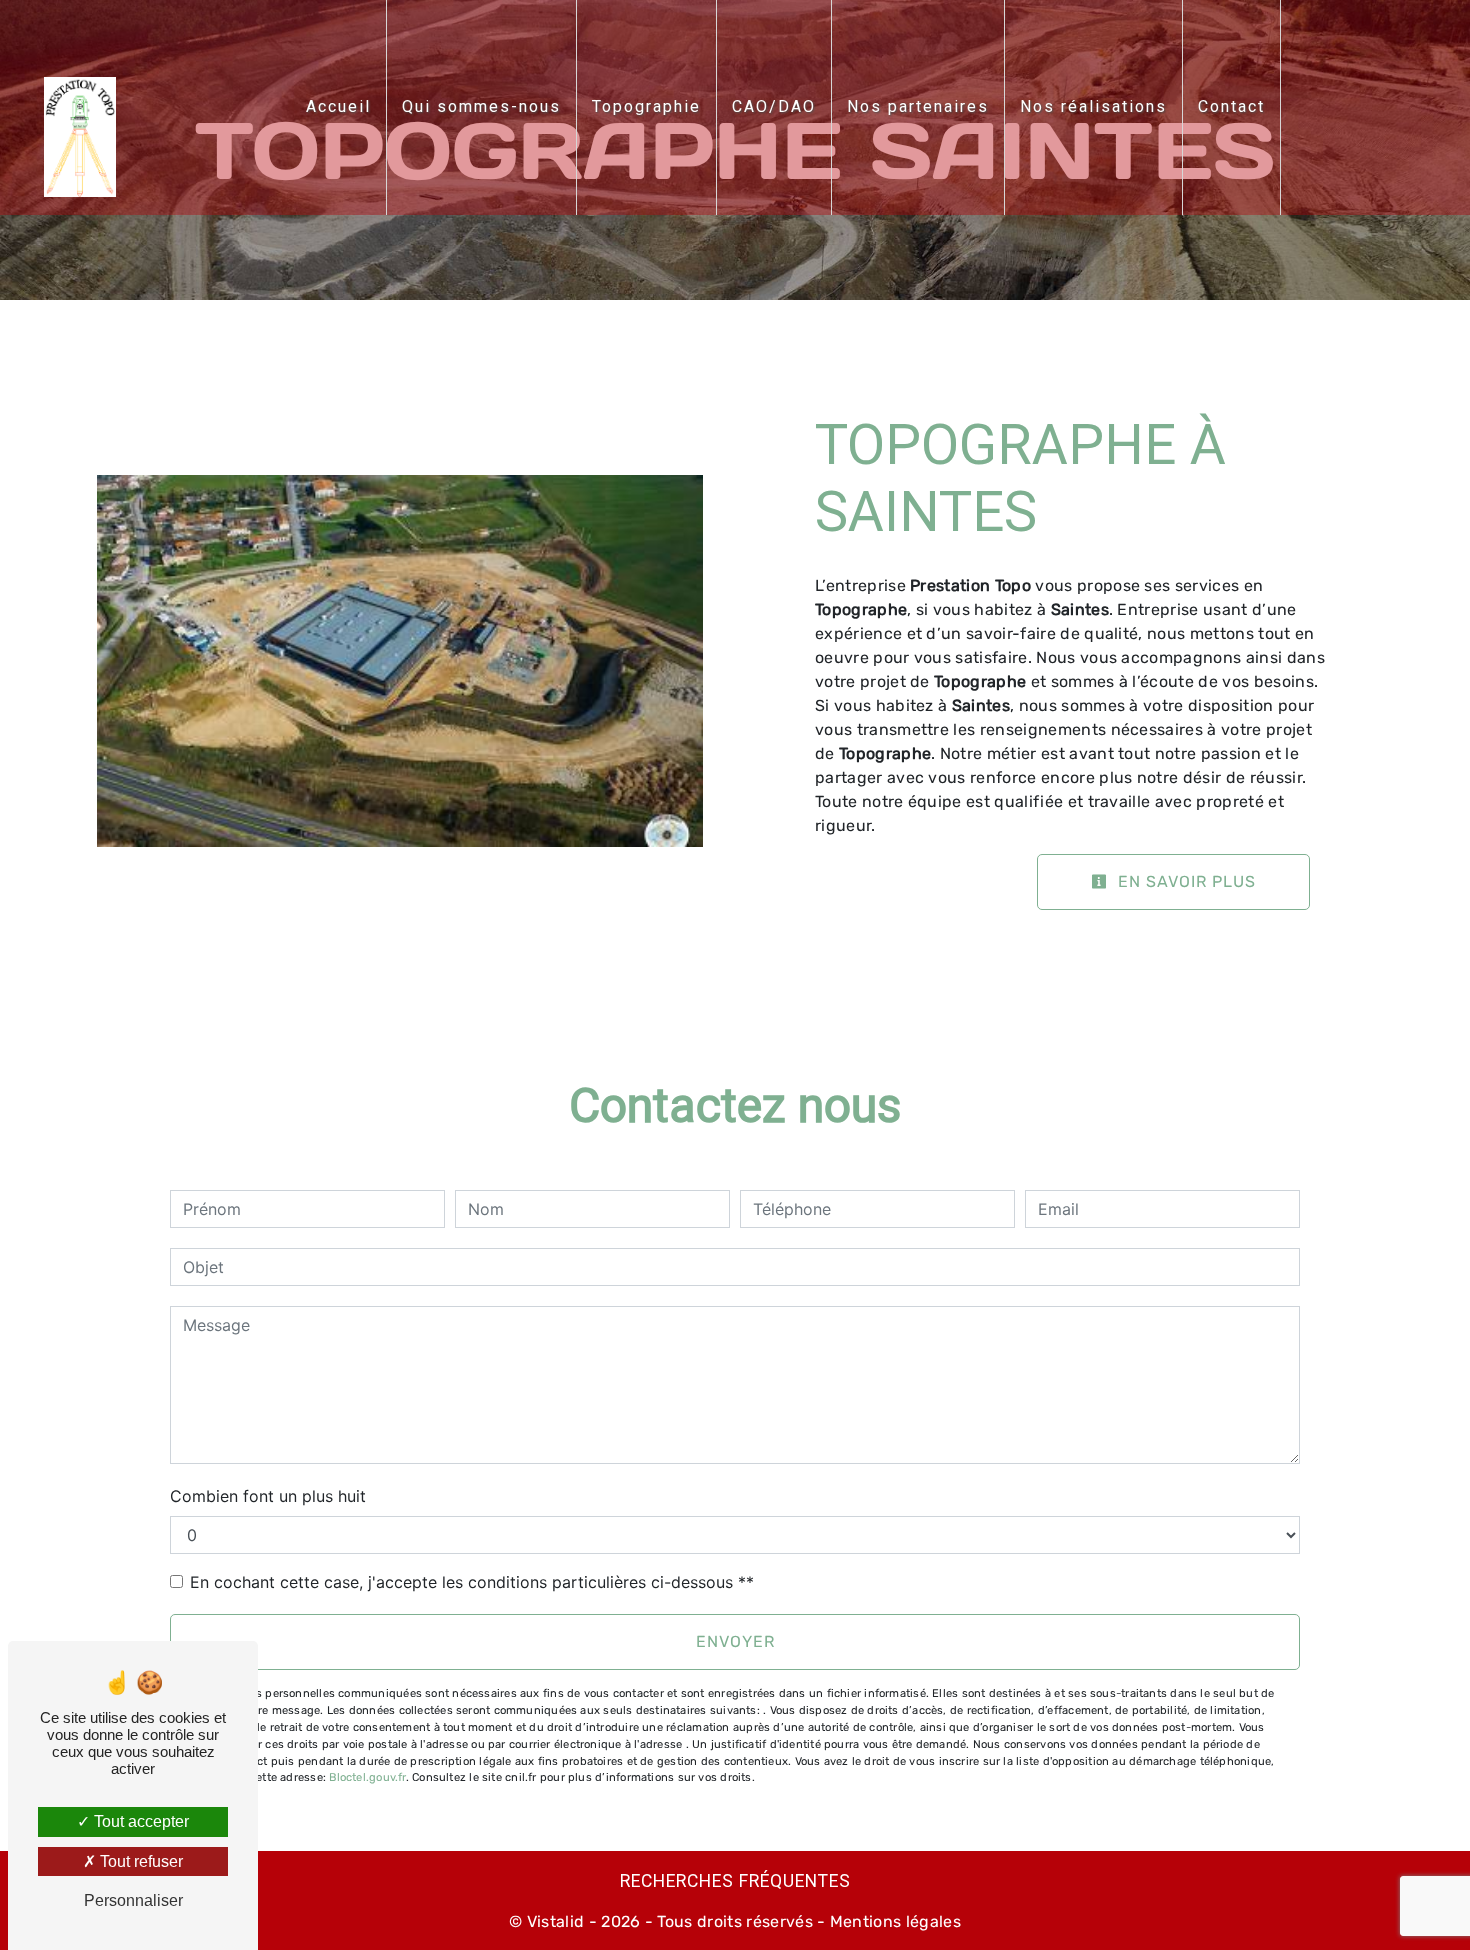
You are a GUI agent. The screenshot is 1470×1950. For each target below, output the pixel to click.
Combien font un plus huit (268, 1496)
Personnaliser (133, 1900)
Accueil (338, 106)
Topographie (646, 106)
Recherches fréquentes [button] (735, 1881)
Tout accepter (139, 1821)
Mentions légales (893, 1921)
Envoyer (735, 1641)
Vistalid (556, 1921)
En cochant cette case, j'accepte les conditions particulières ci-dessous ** (472, 1582)
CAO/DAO (774, 106)
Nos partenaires (918, 106)
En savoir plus (1184, 881)
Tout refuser (139, 1861)
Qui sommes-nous (481, 106)
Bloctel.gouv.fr (367, 1777)
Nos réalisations (1093, 106)
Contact (1231, 106)
